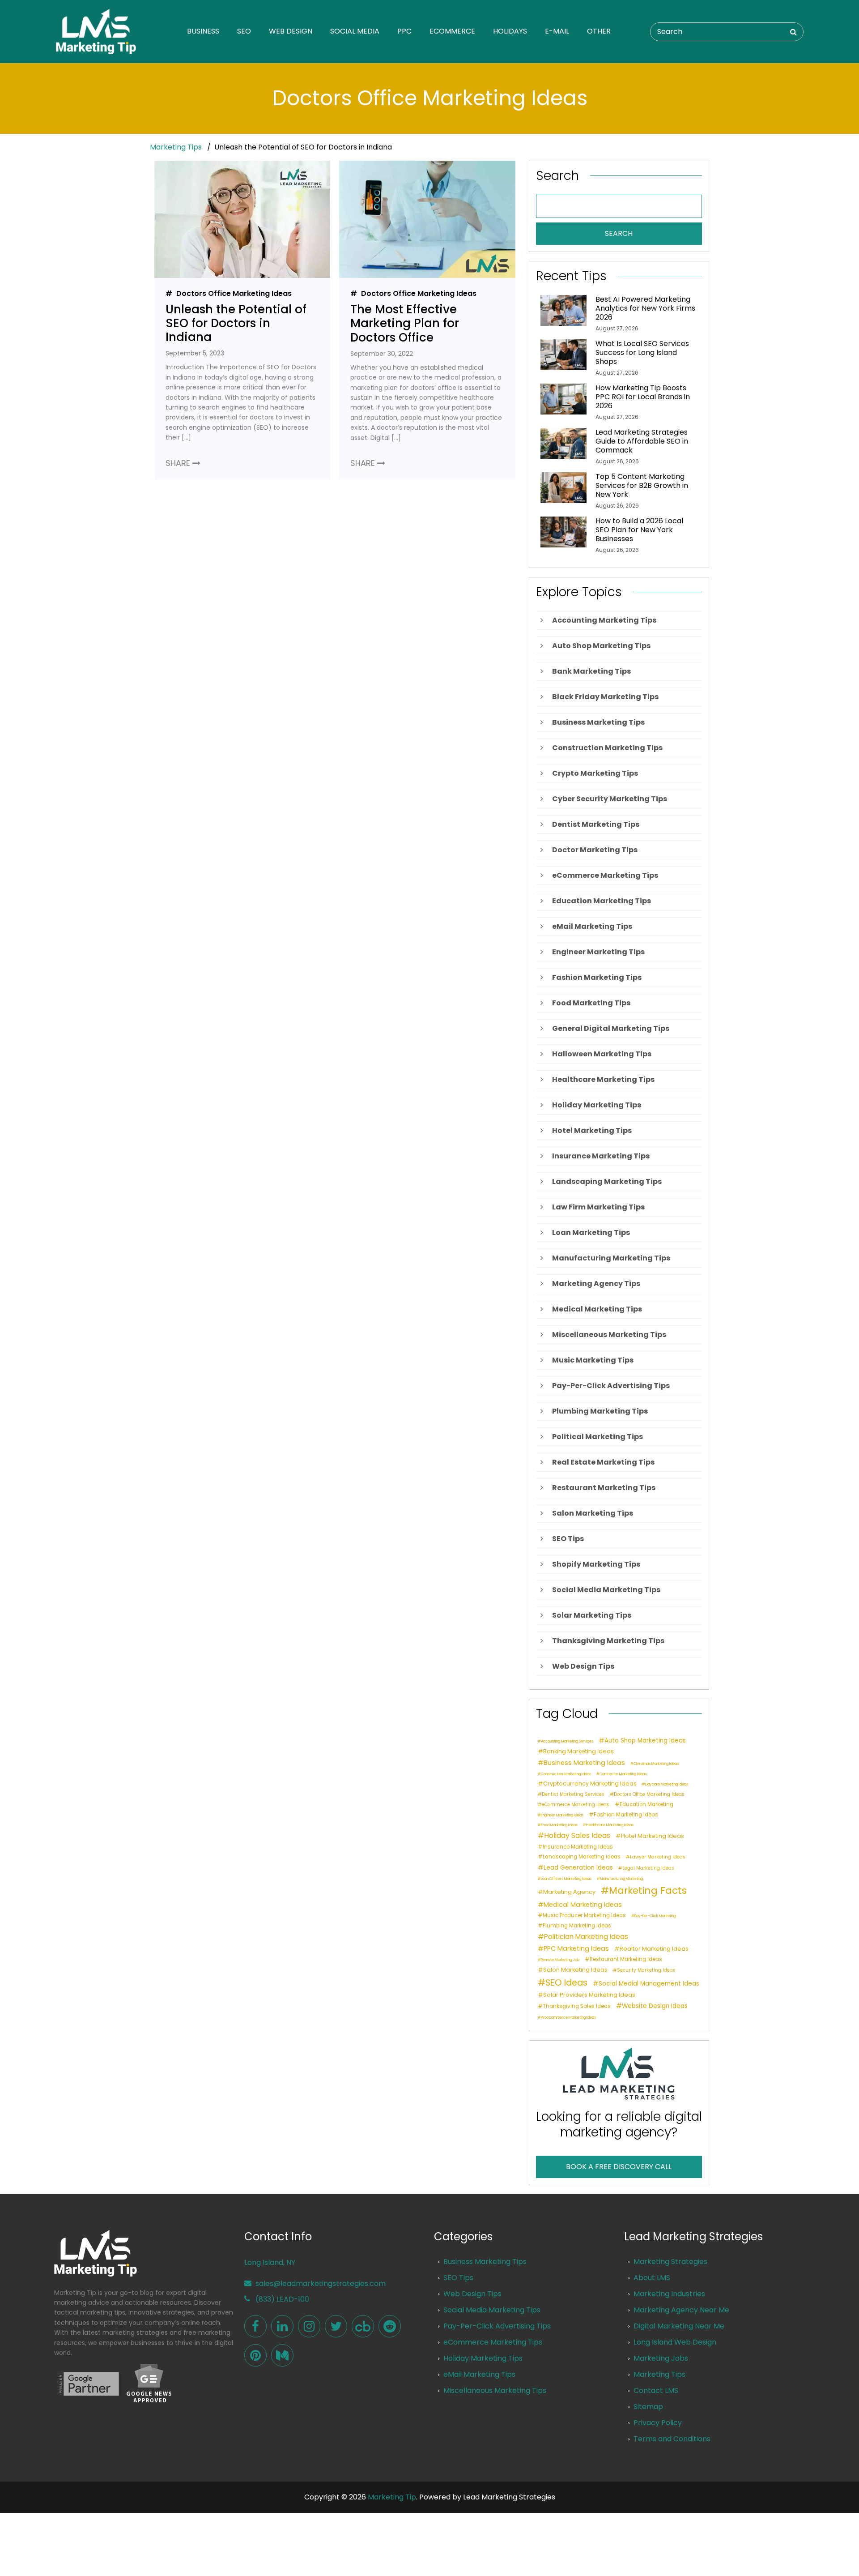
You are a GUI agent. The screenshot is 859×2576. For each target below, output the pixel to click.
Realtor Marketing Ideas (654, 1949)
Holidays (510, 31)
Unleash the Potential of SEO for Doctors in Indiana (236, 324)
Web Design (291, 31)
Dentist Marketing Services (573, 1795)
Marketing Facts (648, 1891)
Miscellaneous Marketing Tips (495, 2390)
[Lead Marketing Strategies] (255, 2326)
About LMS (652, 2278)
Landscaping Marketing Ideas (582, 1857)
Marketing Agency (569, 1892)
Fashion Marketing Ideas (626, 1815)
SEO (244, 31)
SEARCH (619, 233)
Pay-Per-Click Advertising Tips (497, 2326)
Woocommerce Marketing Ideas (568, 2018)
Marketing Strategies (670, 2262)
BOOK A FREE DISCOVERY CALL (619, 2167)
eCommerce (452, 31)
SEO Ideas (566, 1982)
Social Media (355, 31)
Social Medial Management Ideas (649, 1984)
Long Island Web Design (675, 2342)
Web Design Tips (472, 2294)
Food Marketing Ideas (559, 1825)
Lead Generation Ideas (578, 1868)
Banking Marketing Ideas (578, 1752)
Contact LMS (656, 2390)
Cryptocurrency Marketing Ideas (590, 1784)
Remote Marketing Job (560, 1960)
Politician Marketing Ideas (586, 1937)
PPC (404, 31)
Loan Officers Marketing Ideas (566, 1879)
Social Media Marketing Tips (492, 2310)
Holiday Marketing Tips (483, 2358)
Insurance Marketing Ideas (578, 1847)
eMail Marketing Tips (479, 2374)
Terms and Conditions (672, 2439)
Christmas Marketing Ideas (656, 1764)
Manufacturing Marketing (621, 1879)
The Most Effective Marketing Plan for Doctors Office (405, 324)
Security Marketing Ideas (646, 1971)
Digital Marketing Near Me (679, 2326)
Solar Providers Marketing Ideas (589, 1995)
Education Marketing (646, 1805)
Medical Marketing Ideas (583, 1905)
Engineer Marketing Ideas (562, 1816)
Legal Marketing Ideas (648, 1869)
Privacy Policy (658, 2423)
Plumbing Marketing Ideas (577, 1926)
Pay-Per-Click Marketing (655, 1916)
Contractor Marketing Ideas (623, 1774)
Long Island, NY (270, 2262)
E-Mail (557, 31)
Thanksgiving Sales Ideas (577, 2006)
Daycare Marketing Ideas (667, 1785)
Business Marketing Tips (485, 2262)
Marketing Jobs (661, 2358)
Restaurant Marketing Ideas (626, 1959)
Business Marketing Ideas (584, 1763)
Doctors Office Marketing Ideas (233, 293)
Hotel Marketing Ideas (653, 1836)
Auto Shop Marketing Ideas (645, 1741)
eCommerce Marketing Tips (493, 2342)
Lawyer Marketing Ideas (658, 1857)
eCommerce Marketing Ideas (576, 1805)
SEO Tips (458, 2278)
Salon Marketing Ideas (575, 1970)
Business (203, 31)
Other (599, 31)
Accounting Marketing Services (567, 1742)
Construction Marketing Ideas (566, 1774)
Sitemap (648, 2407)
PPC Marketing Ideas (576, 1948)
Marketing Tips (176, 147)
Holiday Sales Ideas (577, 1836)
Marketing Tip (392, 2497)
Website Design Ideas (655, 2006)
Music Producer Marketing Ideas (584, 1916)
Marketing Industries (669, 2294)
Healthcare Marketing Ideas (610, 1825)
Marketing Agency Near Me (681, 2310)
